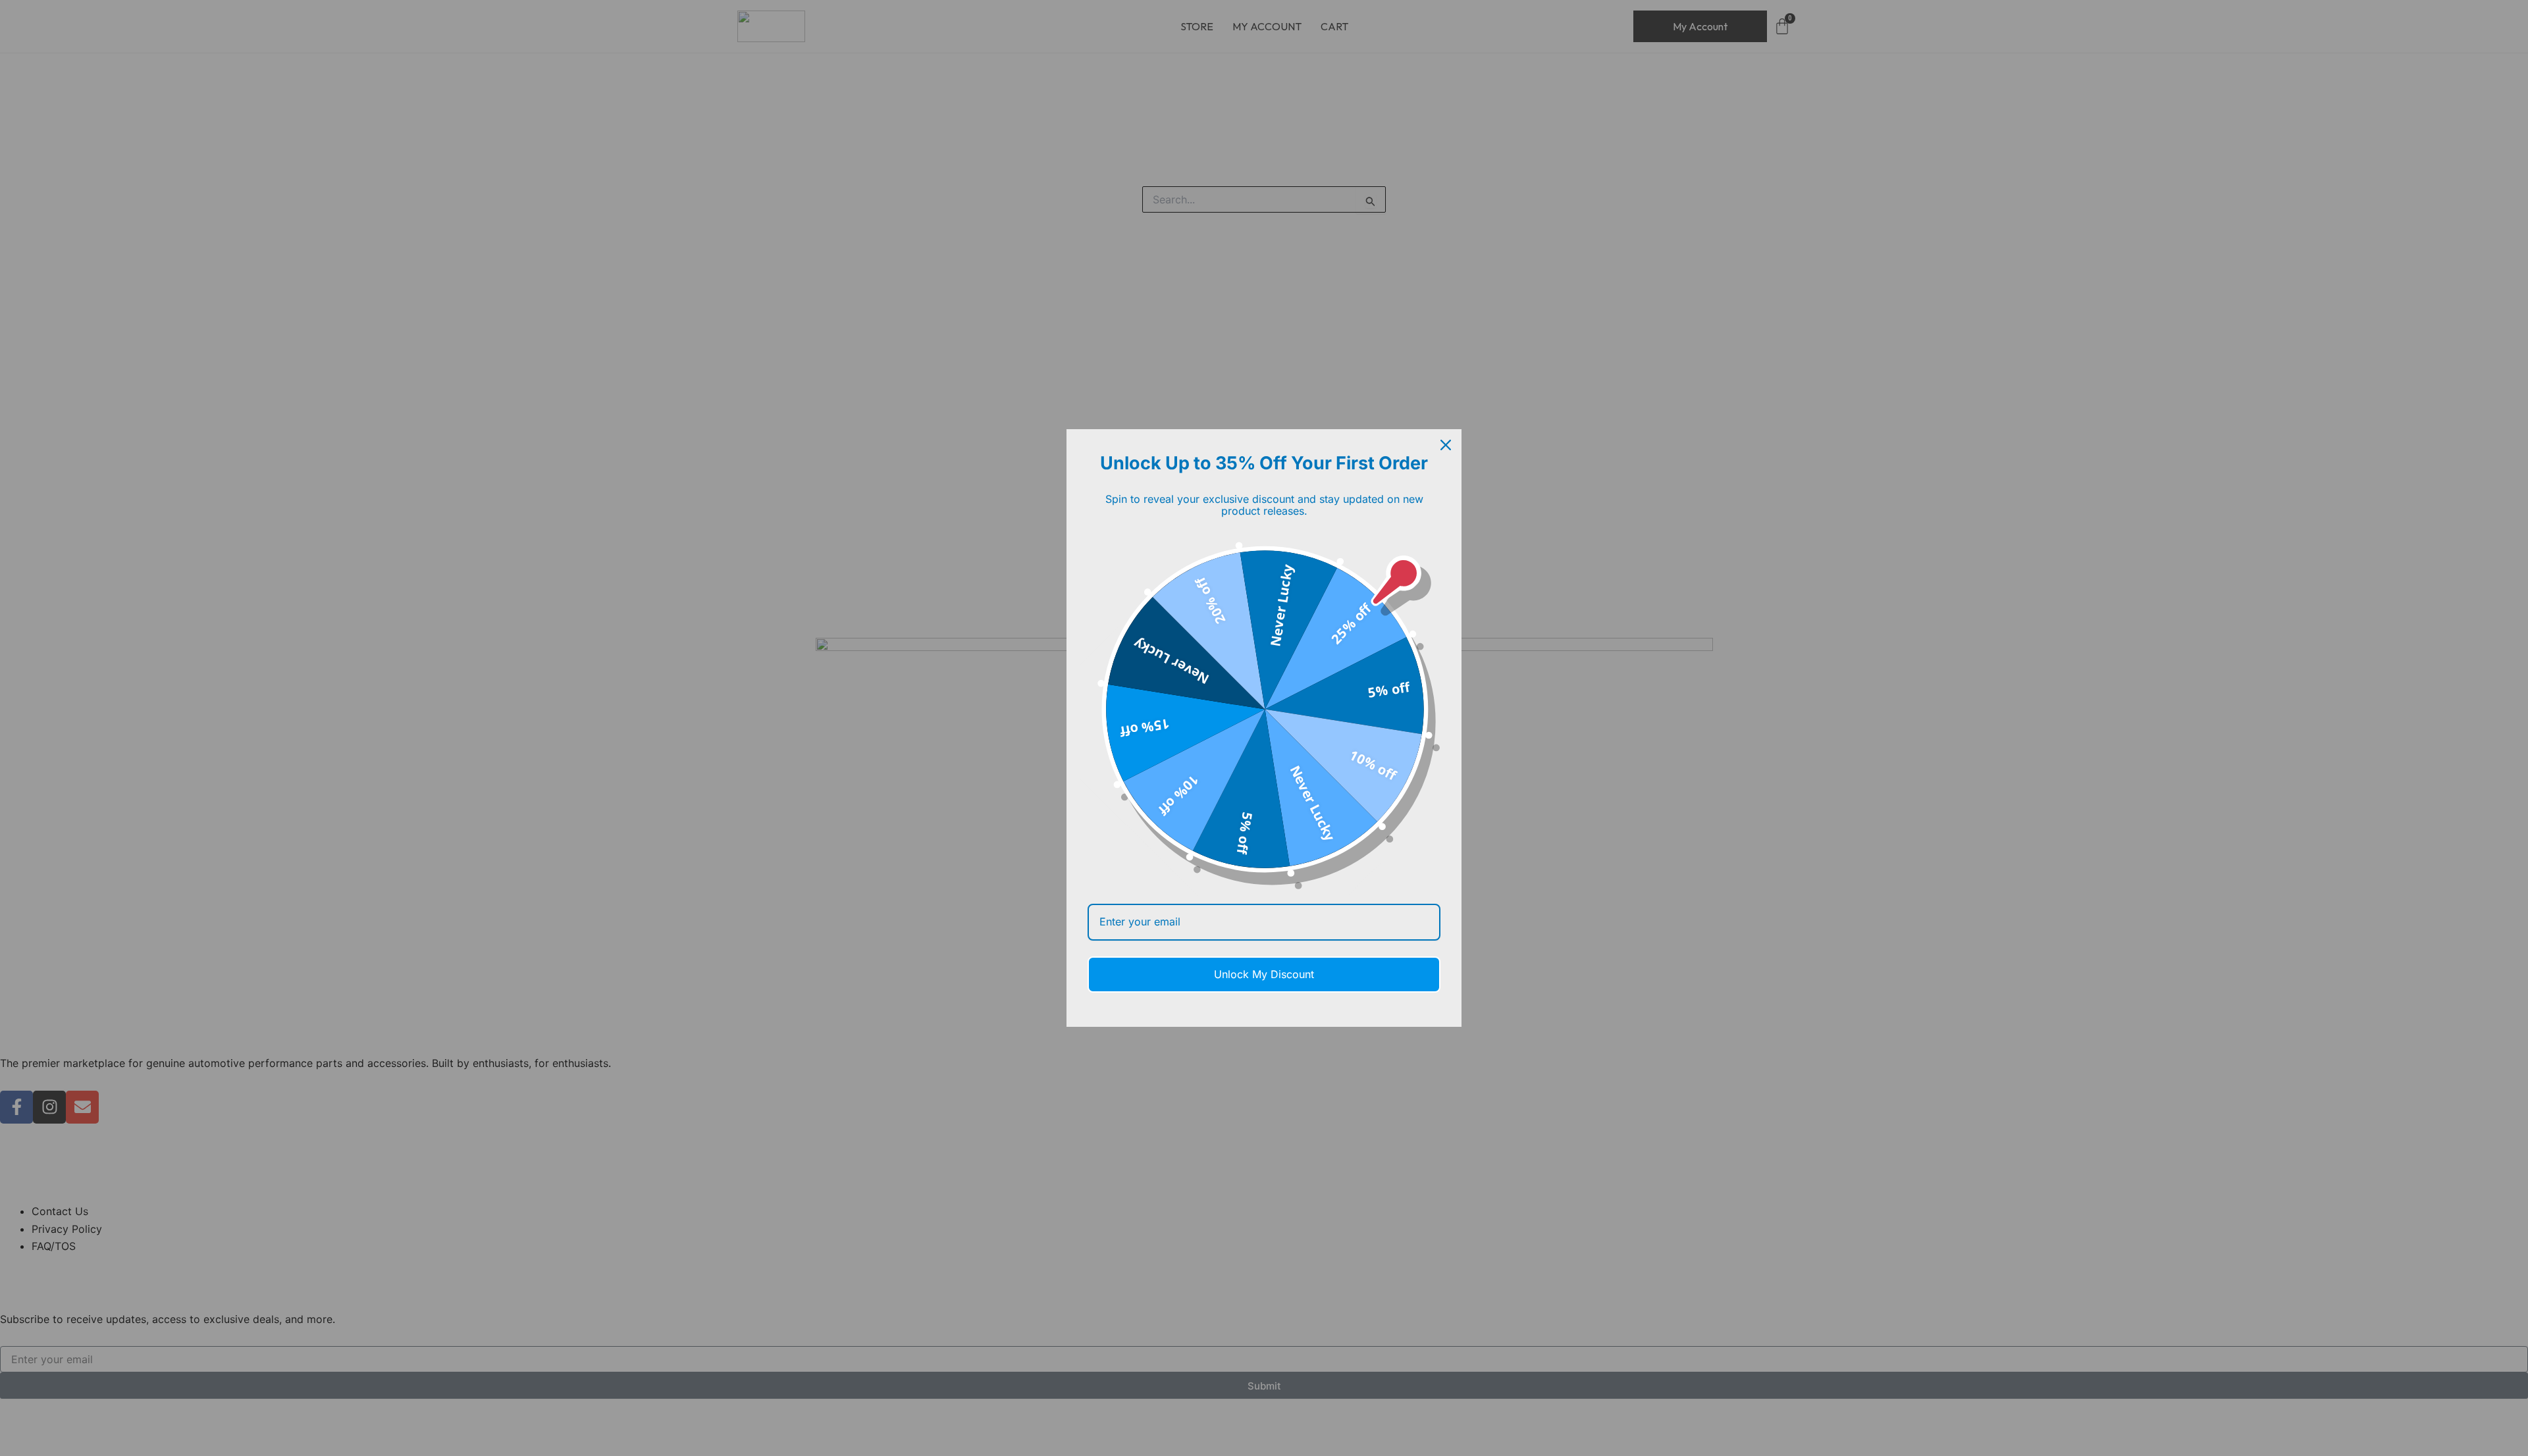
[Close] (1446, 445)
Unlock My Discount (1264, 974)
